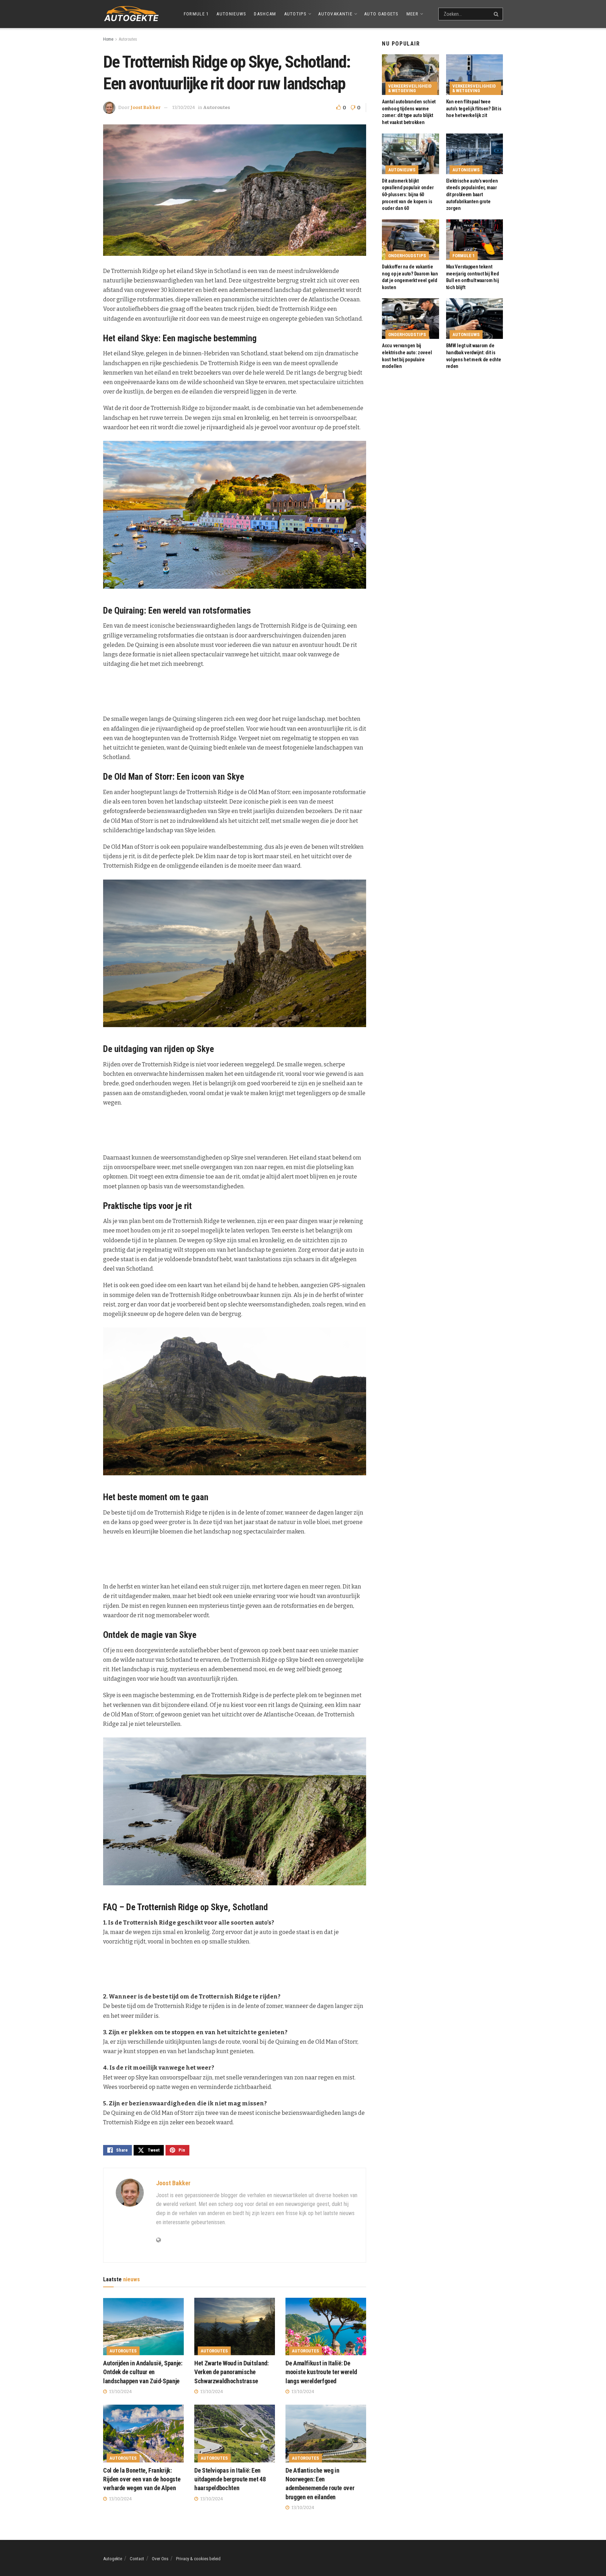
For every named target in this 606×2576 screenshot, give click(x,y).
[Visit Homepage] (131, 14)
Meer (412, 14)
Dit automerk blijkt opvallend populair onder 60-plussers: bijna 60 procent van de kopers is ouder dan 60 (408, 194)
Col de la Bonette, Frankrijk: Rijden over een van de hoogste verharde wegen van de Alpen (142, 2479)
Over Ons (160, 2559)
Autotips (295, 14)
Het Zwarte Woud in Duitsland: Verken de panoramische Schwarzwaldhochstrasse (231, 2372)
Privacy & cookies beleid (198, 2559)
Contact (137, 2559)
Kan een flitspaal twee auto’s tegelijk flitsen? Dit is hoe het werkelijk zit (474, 108)
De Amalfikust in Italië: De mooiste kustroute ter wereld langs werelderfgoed (321, 2372)
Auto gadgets (381, 14)
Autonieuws (231, 14)
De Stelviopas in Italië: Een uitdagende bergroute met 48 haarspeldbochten (230, 2479)
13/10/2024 (184, 107)
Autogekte (113, 2559)
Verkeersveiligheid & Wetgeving (410, 88)
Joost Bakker (146, 107)
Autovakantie (335, 14)
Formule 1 (196, 14)
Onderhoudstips (407, 256)
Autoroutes (128, 39)
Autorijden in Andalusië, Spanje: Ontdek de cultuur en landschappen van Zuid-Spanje (143, 2372)
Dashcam (265, 14)
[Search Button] (497, 14)
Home (108, 39)
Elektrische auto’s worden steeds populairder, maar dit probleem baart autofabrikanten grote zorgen (472, 194)
